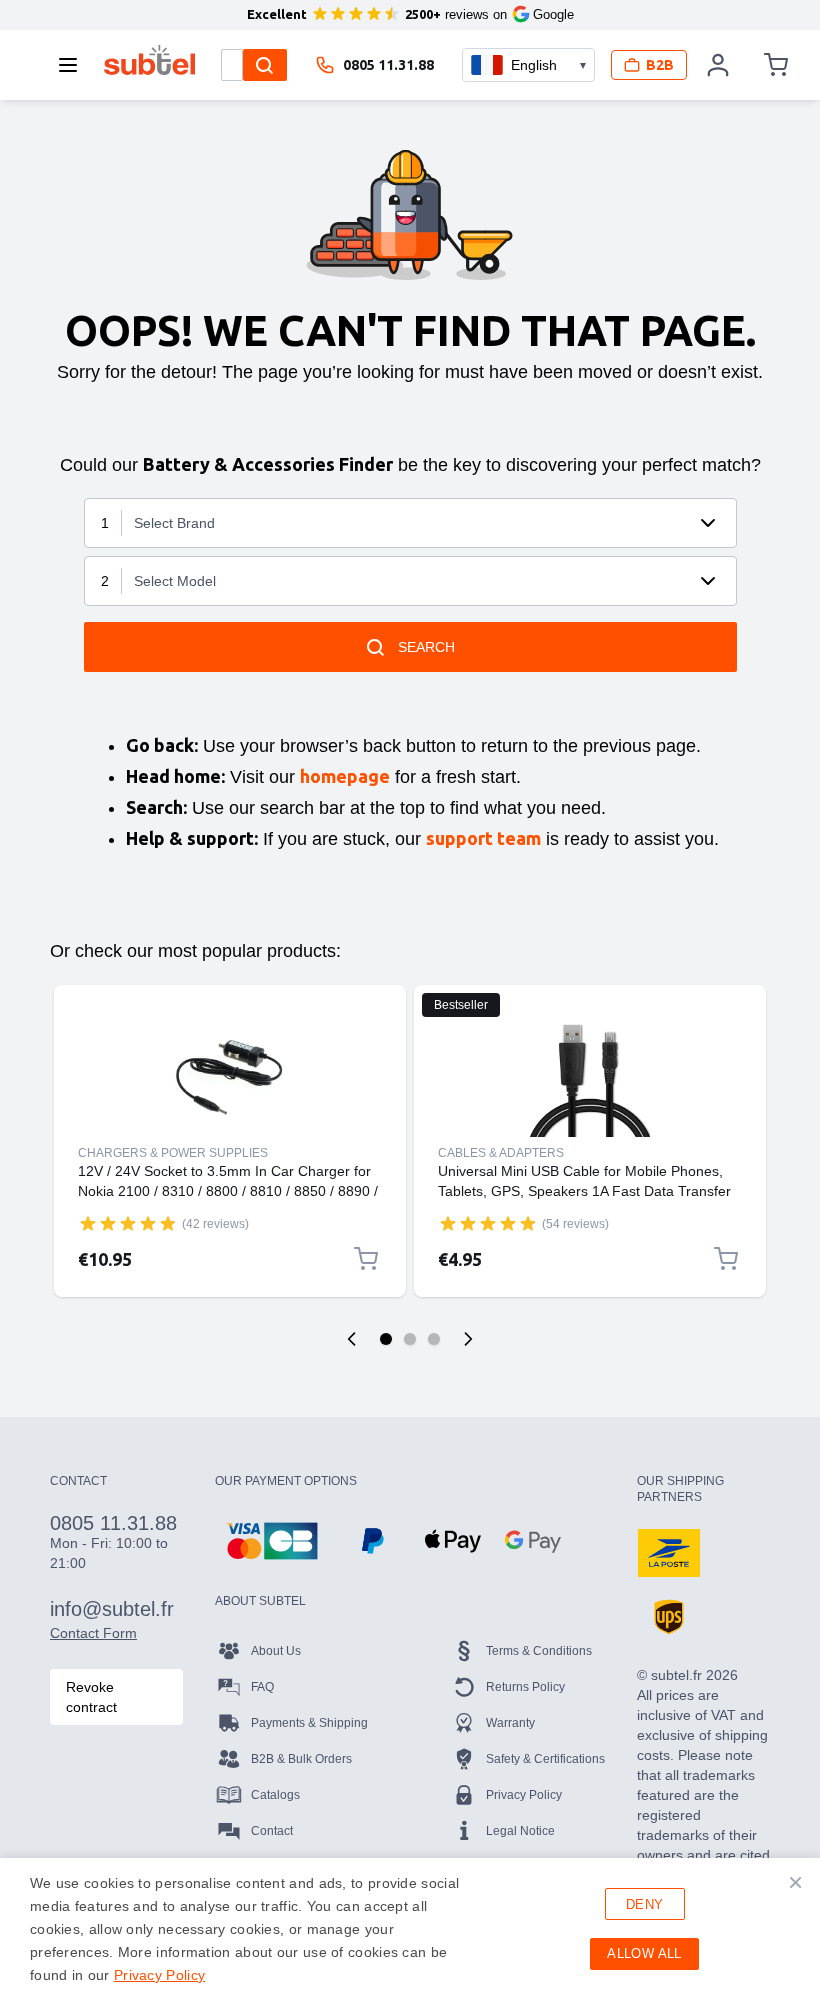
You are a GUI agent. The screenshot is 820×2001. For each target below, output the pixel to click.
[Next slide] (468, 1339)
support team (483, 838)
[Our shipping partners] (669, 1553)
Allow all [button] (644, 1953)
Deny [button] (645, 1904)
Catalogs (275, 1795)
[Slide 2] (410, 1339)
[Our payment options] (272, 1541)
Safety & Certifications (545, 1759)
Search (426, 647)
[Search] (265, 65)
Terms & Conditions (539, 1651)
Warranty (510, 1723)
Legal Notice (520, 1831)
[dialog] (410, 1929)
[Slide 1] (386, 1339)
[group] (128, 1223)
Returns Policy (525, 1687)
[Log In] (719, 65)
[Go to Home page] (149, 60)
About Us (276, 1651)
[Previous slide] (352, 1339)
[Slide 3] (434, 1339)
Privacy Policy (524, 1795)
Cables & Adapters (501, 1153)
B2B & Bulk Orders (301, 1759)
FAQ (262, 1687)
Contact (272, 1831)
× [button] (795, 1882)
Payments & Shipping (309, 1723)
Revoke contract (91, 1697)
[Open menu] (74, 65)
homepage (345, 776)
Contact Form (93, 1633)
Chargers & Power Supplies (173, 1153)
